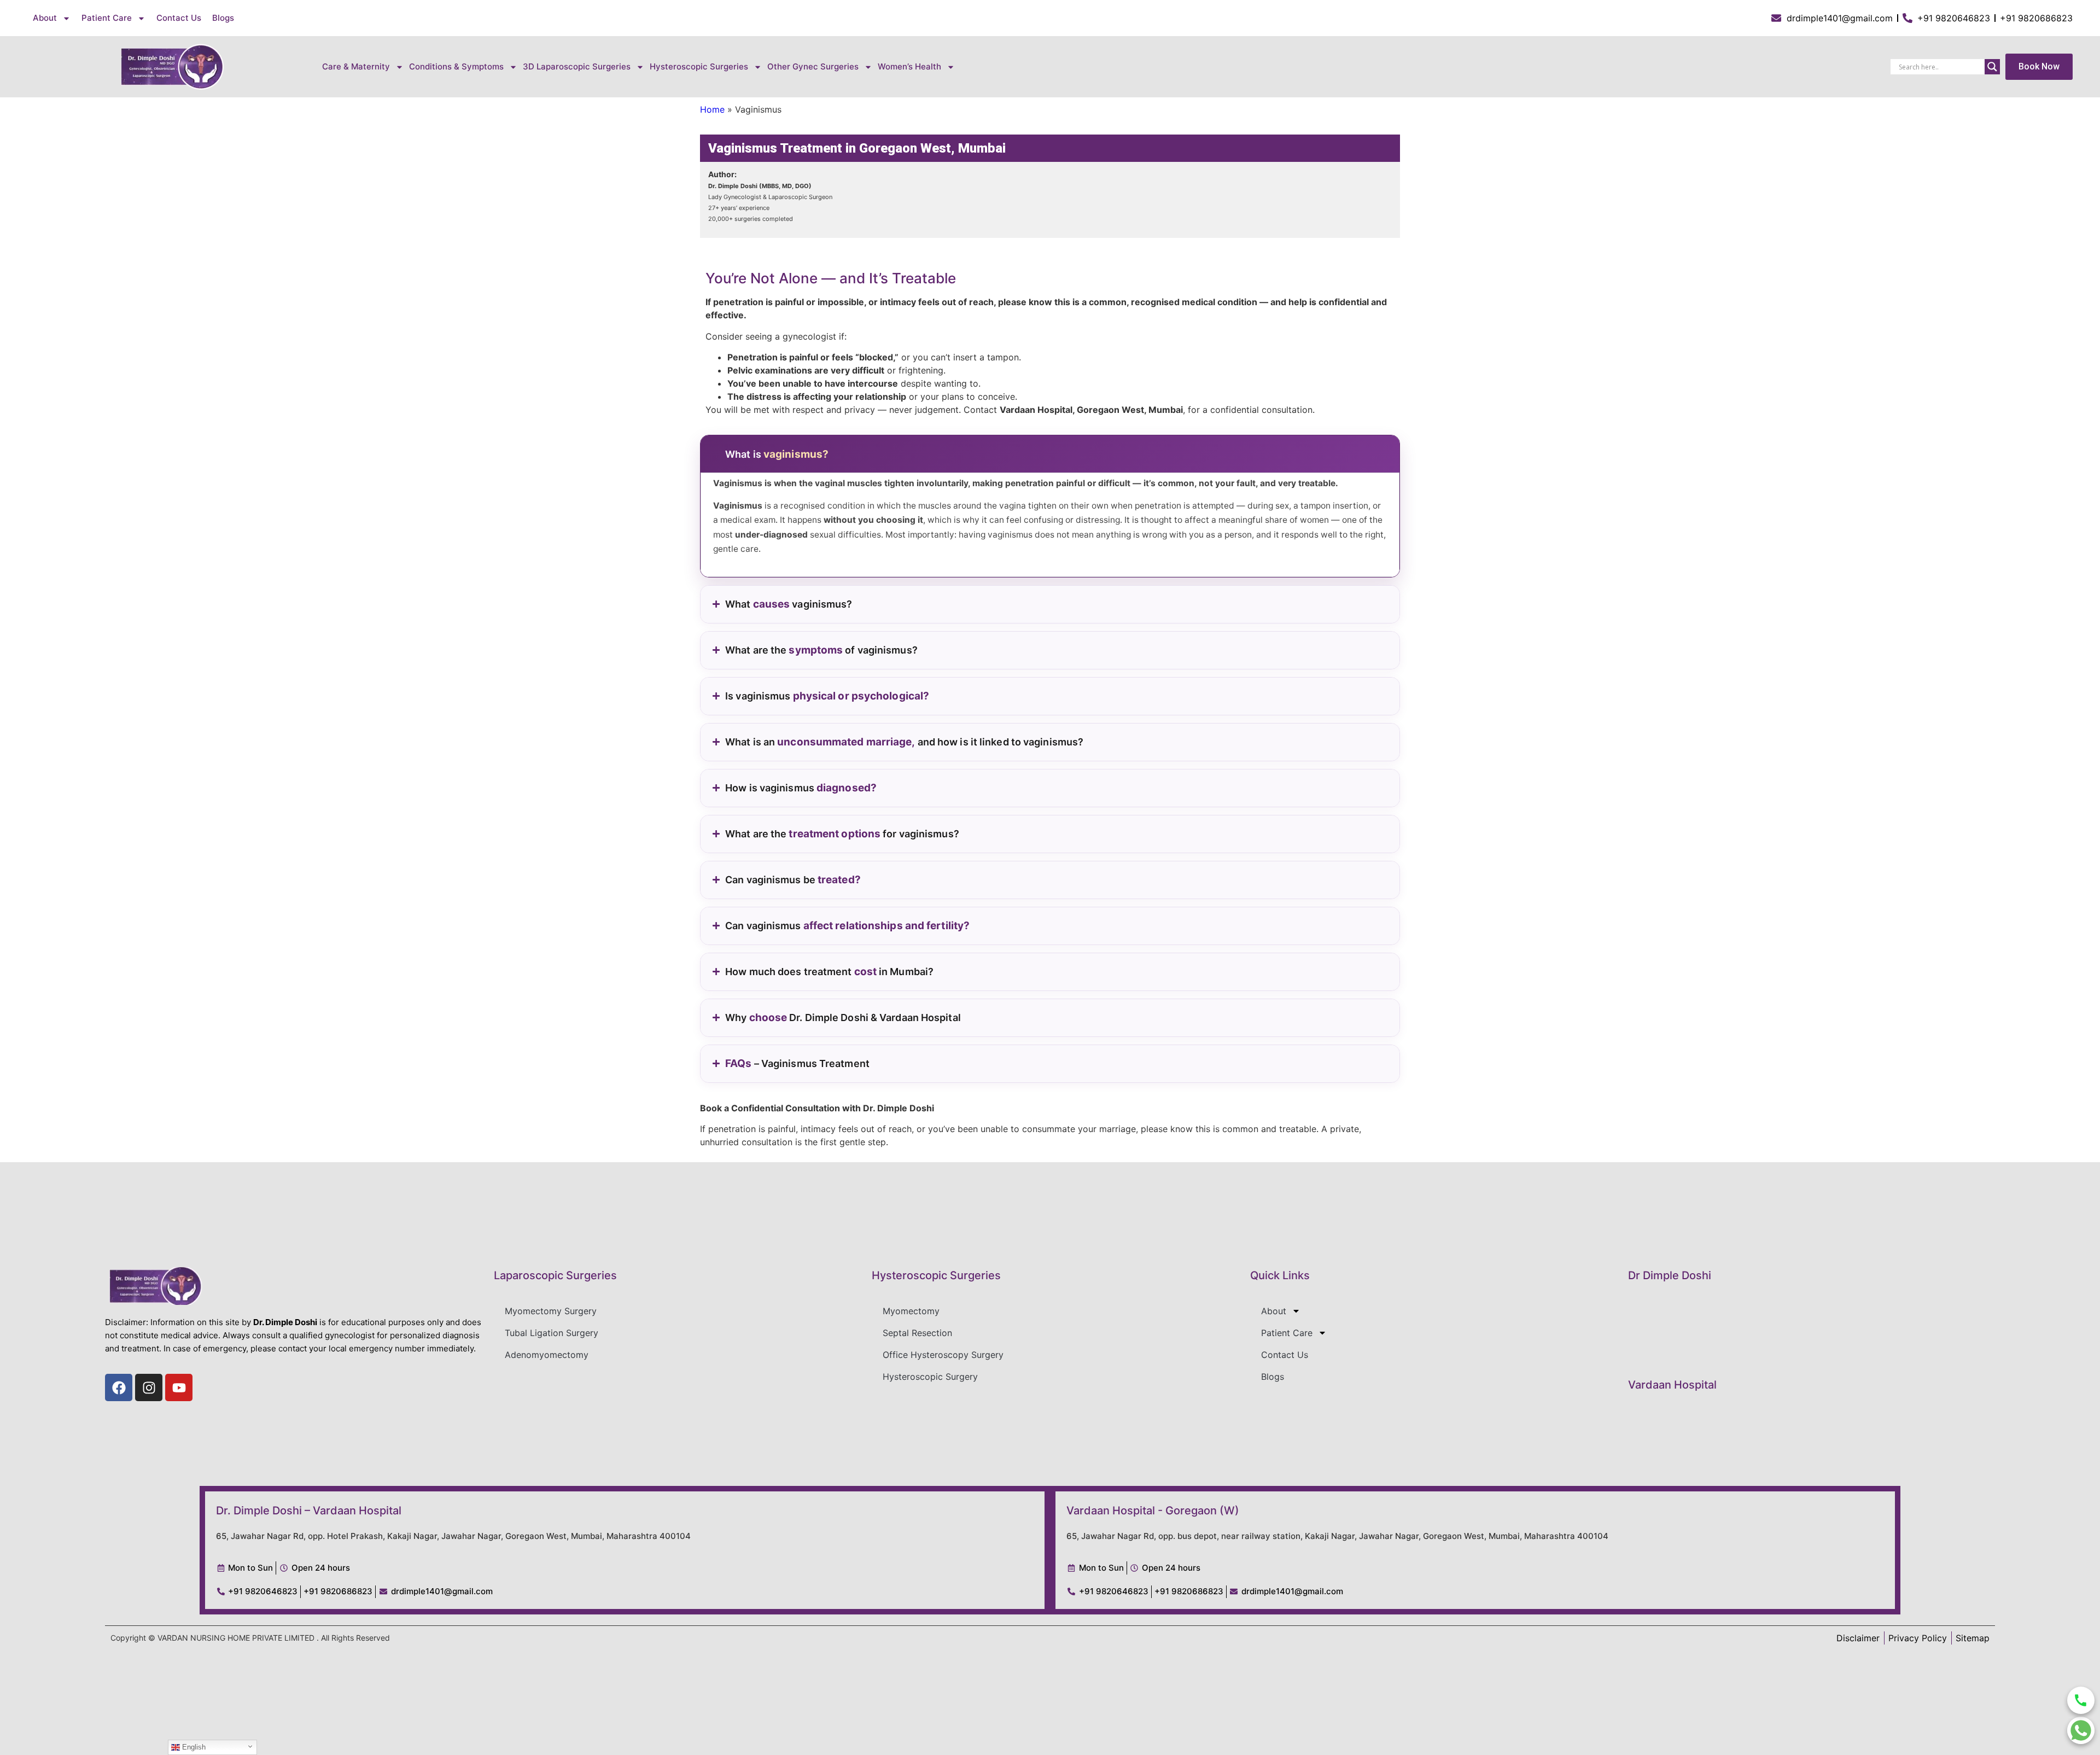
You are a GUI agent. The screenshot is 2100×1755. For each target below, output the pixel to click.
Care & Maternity (356, 66)
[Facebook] (119, 1387)
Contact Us (179, 18)
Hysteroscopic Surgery (930, 1377)
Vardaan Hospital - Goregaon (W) (1153, 1511)
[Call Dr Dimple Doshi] (2081, 1700)
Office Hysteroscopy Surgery (943, 1355)
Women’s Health (909, 66)
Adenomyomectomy (547, 1355)
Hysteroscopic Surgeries (936, 1275)
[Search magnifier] (1992, 67)
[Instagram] (149, 1387)
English (193, 1747)
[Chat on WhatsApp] (2081, 1730)
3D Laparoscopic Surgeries (577, 66)
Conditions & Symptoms (456, 66)
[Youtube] (179, 1387)
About (45, 18)
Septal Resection (917, 1333)
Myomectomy (911, 1311)
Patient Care (107, 18)
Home (712, 109)
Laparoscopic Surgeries (555, 1275)
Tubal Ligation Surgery (552, 1333)
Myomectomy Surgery (551, 1311)
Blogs (223, 18)
